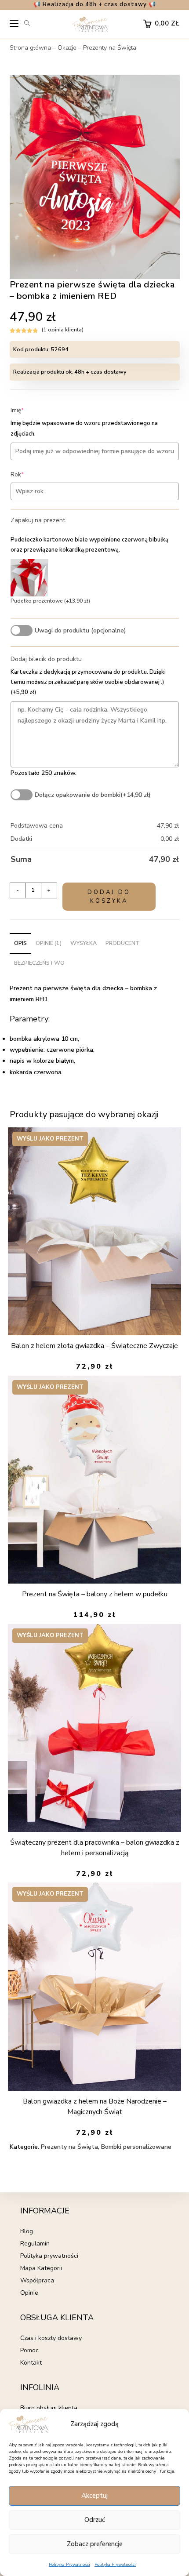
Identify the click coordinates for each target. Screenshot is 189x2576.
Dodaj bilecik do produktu (46, 659)
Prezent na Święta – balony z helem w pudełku (95, 1594)
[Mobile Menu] (15, 25)
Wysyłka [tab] (84, 943)
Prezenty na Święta (110, 48)
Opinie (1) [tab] (49, 943)
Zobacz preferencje (95, 2544)
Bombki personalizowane (136, 2147)
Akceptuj (94, 2496)
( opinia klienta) (63, 330)
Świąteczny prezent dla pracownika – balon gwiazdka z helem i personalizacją (95, 1848)
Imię (31, 410)
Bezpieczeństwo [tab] (39, 963)
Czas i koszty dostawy (51, 2338)
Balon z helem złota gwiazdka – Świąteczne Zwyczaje (94, 1346)
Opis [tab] (20, 943)
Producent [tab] (123, 943)
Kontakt (31, 2363)
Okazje (67, 48)
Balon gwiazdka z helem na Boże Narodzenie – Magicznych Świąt (95, 2107)
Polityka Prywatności (69, 2565)
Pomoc (29, 2350)
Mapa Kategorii (41, 2268)
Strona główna (30, 48)
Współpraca (37, 2280)
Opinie (29, 2293)
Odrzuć (95, 2520)
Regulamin (35, 2244)
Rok (31, 474)
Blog (27, 2231)
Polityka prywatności (49, 2256)
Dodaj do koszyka (109, 897)
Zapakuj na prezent (38, 520)
